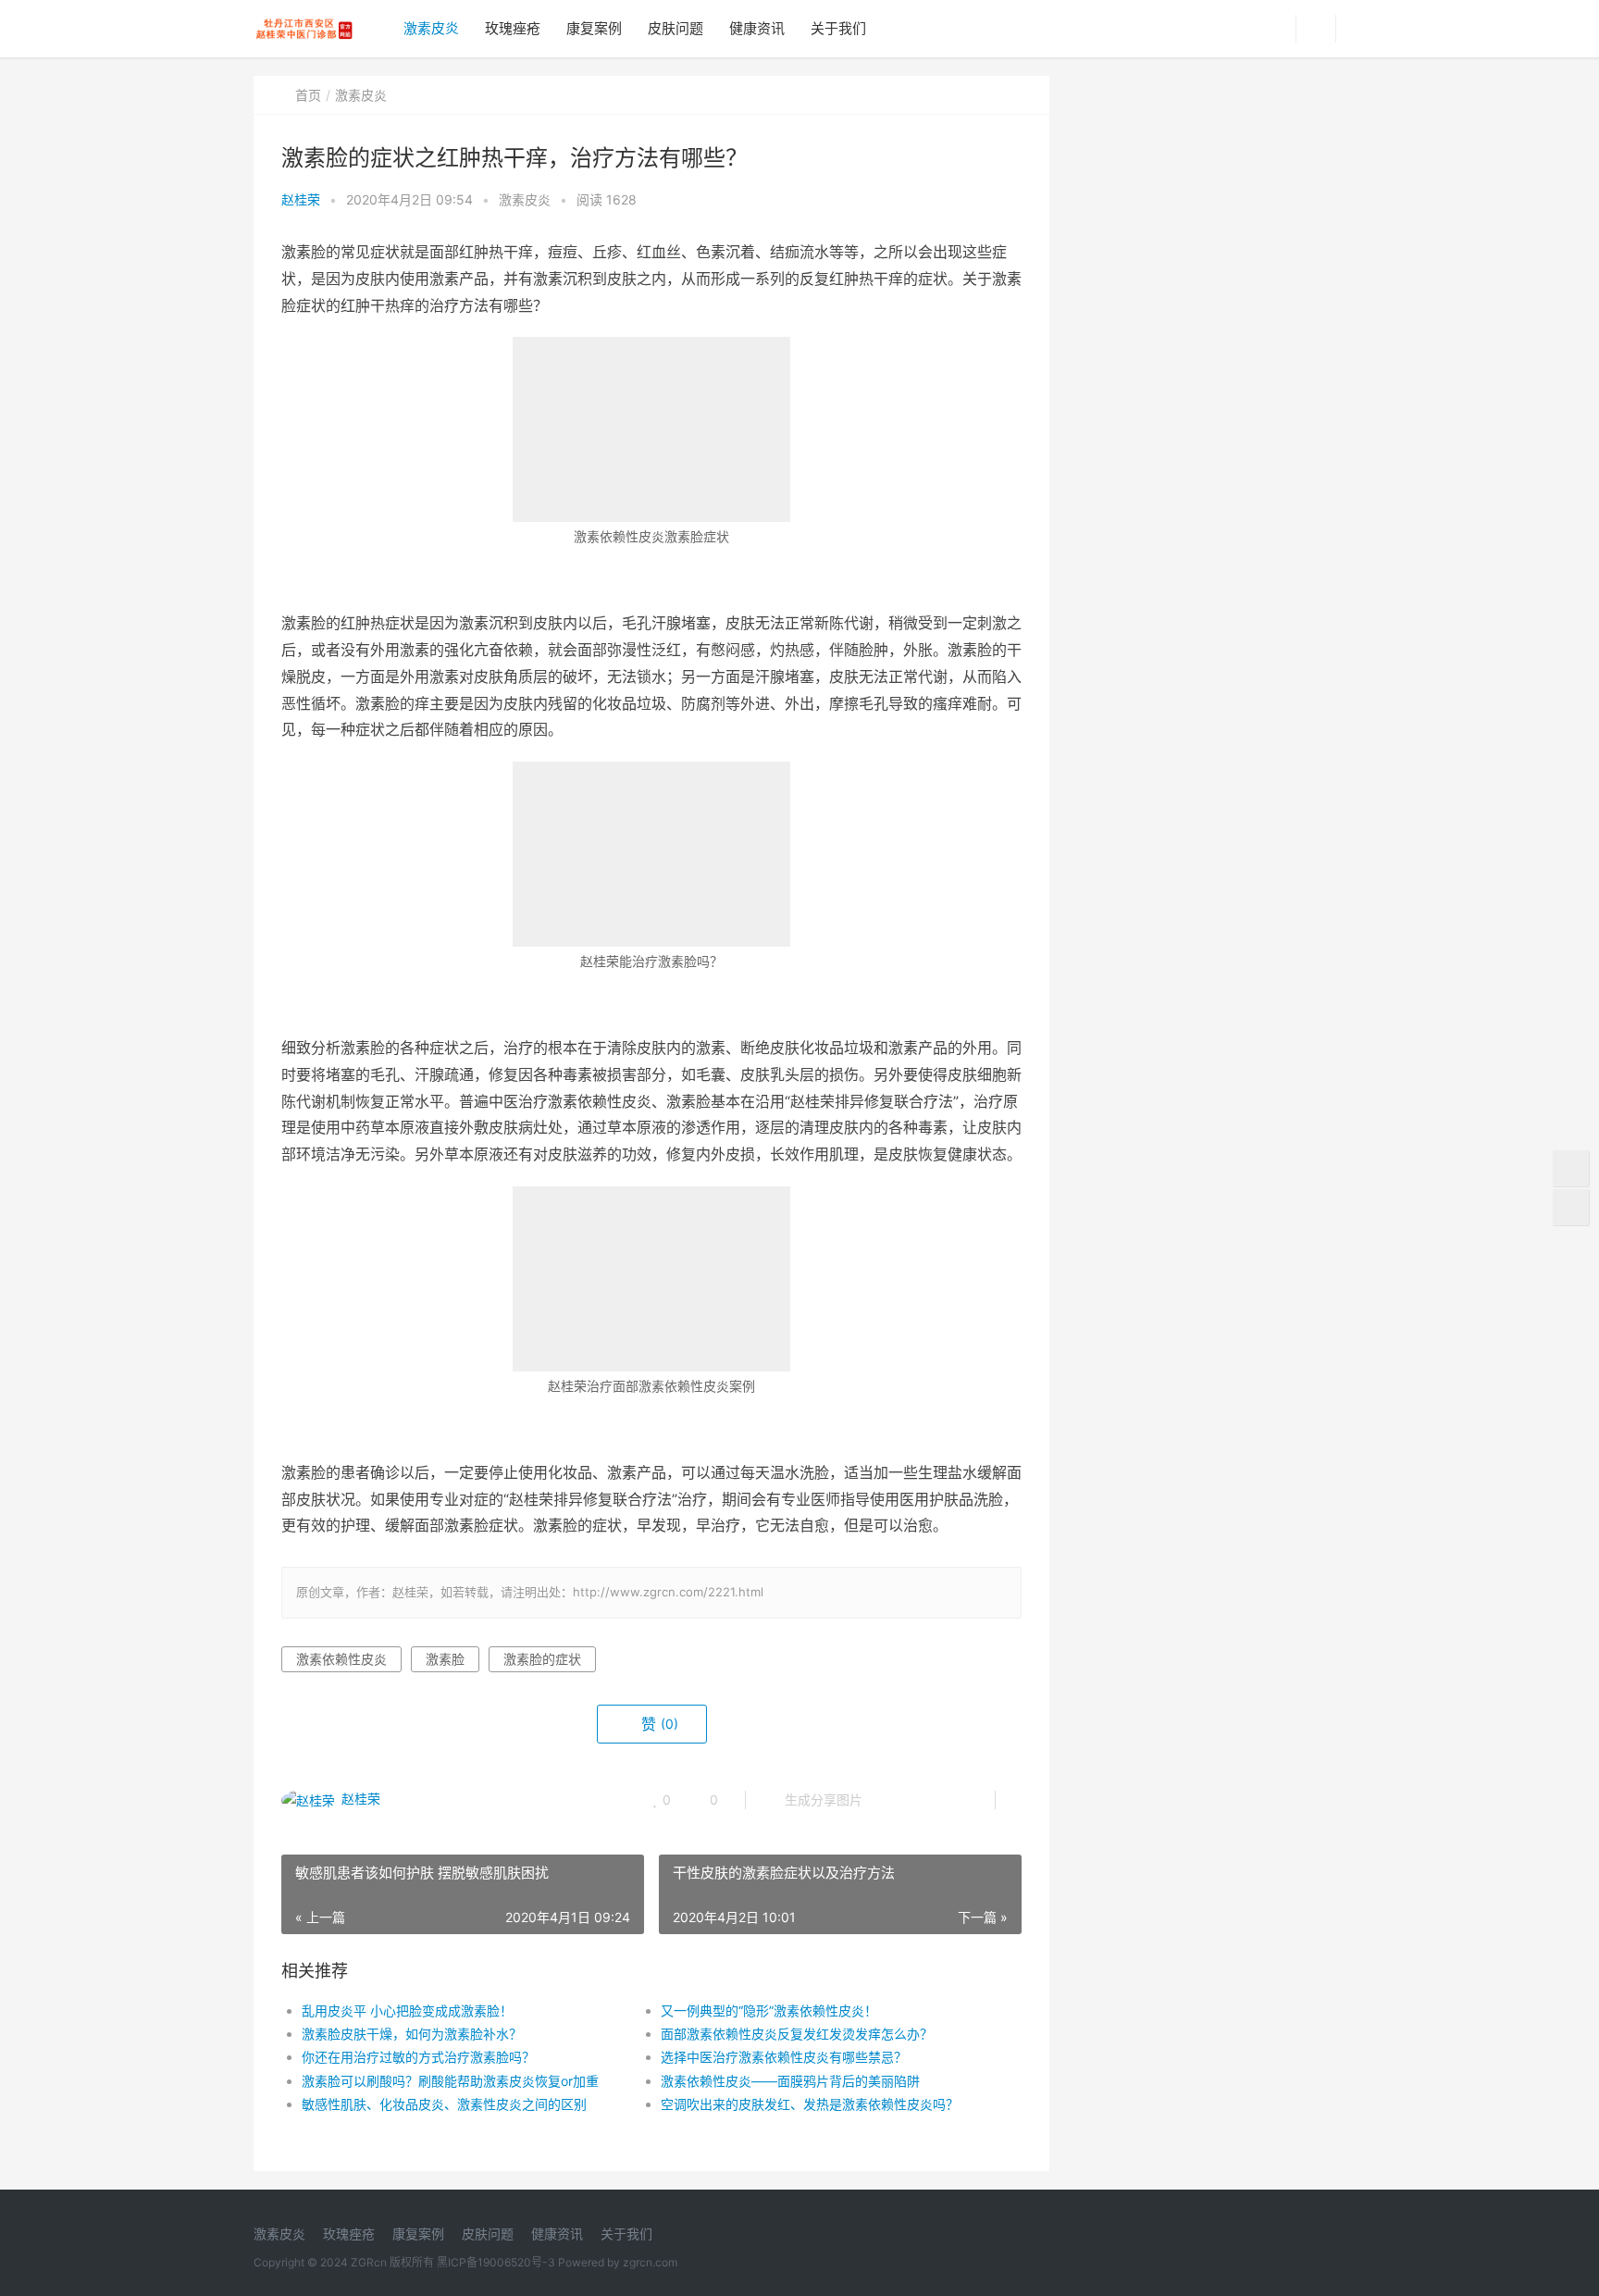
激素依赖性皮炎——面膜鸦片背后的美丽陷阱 (790, 2081)
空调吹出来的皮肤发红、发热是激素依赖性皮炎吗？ (810, 2104)
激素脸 (445, 1659)
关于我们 (838, 28)
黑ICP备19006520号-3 (496, 2262)
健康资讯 (757, 28)
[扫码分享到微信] (891, 1800)
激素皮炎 (431, 28)
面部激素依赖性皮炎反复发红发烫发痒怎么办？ (797, 2034)
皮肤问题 (676, 28)
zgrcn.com (650, 2262)
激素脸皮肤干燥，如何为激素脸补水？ (412, 2034)
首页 (308, 95)
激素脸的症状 (542, 1659)
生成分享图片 (822, 1800)
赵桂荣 (301, 199)
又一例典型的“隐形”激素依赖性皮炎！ (769, 2011)
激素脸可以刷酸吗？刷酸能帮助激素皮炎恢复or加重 (450, 2081)
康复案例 (594, 28)
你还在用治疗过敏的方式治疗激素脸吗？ (418, 2057)
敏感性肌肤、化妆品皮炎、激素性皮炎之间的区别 (444, 2104)
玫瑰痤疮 (513, 28)
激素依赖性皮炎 (341, 1659)
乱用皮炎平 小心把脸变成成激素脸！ (407, 2011)
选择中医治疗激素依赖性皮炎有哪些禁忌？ (784, 2057)
